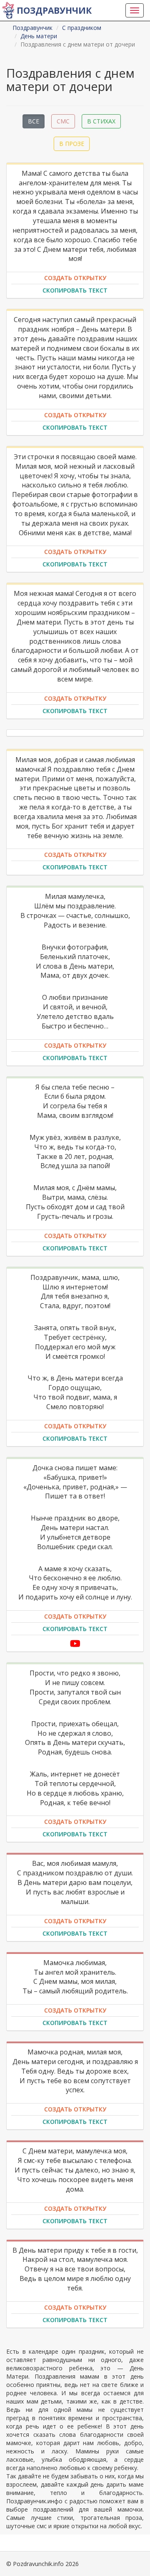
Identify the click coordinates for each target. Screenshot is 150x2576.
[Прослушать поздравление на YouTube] (75, 1643)
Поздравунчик (54, 10)
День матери (39, 36)
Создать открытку (75, 278)
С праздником (82, 28)
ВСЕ (34, 121)
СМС (63, 121)
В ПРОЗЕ (72, 144)
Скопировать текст (75, 290)
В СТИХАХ (101, 121)
